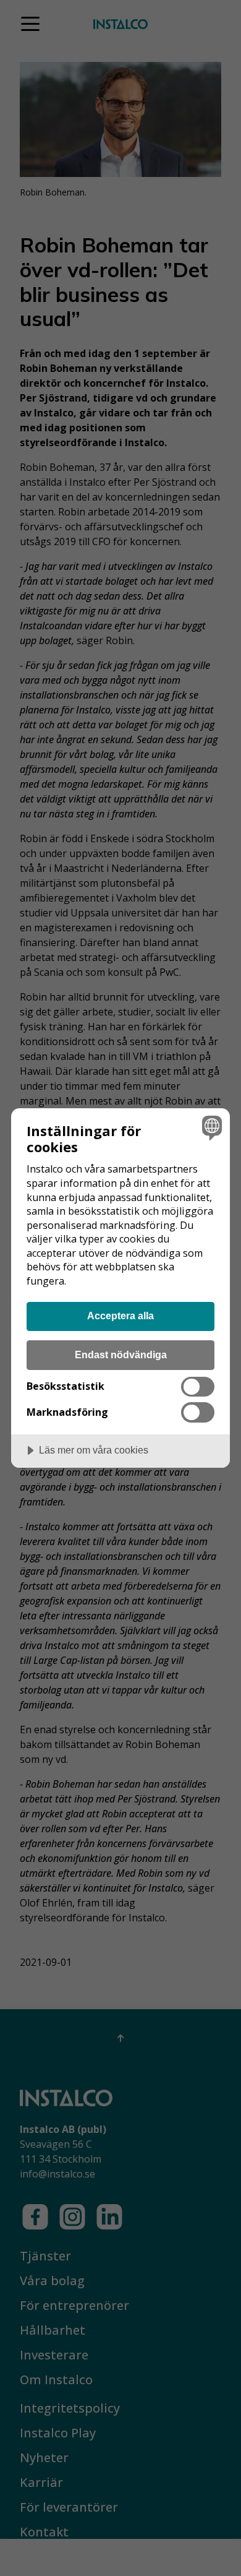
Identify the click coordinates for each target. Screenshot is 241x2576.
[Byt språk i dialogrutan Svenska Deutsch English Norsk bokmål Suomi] (210, 1128)
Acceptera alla (120, 1316)
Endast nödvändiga (121, 1355)
